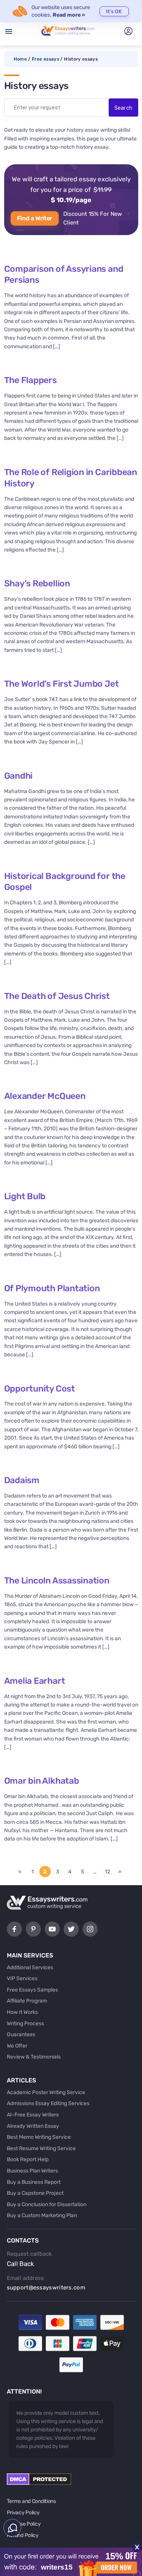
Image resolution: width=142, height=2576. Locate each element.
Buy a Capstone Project (35, 2193)
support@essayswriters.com (46, 2288)
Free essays (45, 59)
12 (108, 1872)
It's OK (114, 12)
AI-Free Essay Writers (33, 2115)
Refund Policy (23, 2535)
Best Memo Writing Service (39, 2137)
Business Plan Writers (32, 2171)
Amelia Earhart (35, 1681)
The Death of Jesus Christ (57, 996)
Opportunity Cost (40, 1389)
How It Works (22, 2012)
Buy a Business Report (34, 2182)
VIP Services (22, 1978)
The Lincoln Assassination (57, 1580)
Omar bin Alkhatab (42, 1781)
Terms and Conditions (31, 2501)
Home (20, 59)
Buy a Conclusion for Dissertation (47, 2204)
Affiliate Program (27, 2001)
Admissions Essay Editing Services (48, 2103)
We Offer (17, 2046)
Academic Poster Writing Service (46, 2092)
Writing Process (25, 2024)
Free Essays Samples (32, 1990)
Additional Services (30, 1967)
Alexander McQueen (45, 1096)
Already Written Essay (33, 2126)
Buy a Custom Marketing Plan (42, 2215)
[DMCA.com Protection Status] (39, 2483)
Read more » (69, 15)
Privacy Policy (23, 2513)
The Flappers (30, 380)
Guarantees (21, 2034)
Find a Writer (35, 218)
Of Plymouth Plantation (52, 1288)
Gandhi (19, 776)
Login (128, 31)
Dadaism (22, 1480)
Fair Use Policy (24, 2524)
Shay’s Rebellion (37, 583)
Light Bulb (25, 1196)
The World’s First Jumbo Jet (62, 684)
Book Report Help (28, 2159)
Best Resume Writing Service (41, 2148)
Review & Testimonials (34, 2057)
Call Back (21, 2264)
